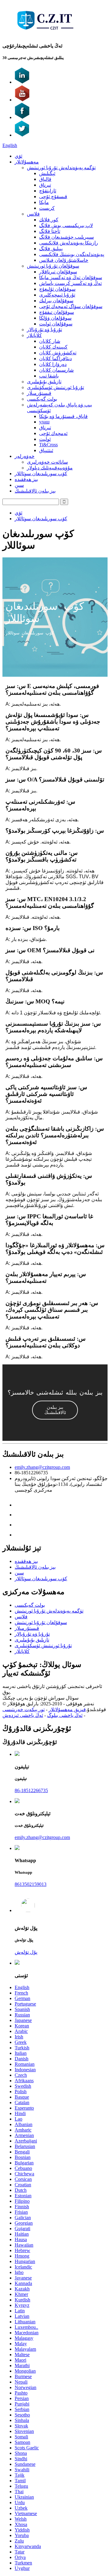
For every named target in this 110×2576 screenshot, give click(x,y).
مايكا (44, 202)
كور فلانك (49, 220)
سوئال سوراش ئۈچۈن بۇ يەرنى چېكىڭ (40, 1698)
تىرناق (45, 185)
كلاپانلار (34, 335)
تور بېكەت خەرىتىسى (24, 1709)
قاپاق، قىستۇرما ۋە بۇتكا (63, 416)
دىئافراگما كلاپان (55, 358)
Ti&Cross (48, 445)
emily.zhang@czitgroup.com (42, 1467)
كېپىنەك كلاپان (53, 347)
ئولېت (45, 439)
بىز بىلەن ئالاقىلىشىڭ (35, 491)
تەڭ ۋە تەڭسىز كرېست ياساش (70, 283)
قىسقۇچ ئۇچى (53, 197)
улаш (44, 422)
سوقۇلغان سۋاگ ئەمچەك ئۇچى (71, 306)
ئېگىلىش (47, 173)
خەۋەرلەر (25, 456)
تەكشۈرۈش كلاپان (58, 353)
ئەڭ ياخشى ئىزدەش (23, 1715)
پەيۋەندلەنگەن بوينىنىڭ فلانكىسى (72, 254)
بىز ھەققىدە (26, 479)
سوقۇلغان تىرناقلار (58, 272)
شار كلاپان (50, 341)
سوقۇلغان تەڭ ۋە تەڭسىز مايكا (71, 277)
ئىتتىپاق (46, 450)
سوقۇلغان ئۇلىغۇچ (57, 289)
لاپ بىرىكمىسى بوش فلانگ (66, 225)
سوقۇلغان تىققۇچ (57, 312)
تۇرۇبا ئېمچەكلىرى (57, 295)
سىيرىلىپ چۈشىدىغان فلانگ (66, 237)
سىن (19, 485)
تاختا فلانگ (50, 231)
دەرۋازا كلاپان (53, 364)
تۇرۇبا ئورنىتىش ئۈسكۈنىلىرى (55, 387)
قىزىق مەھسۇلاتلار (67, 1709)
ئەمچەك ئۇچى (53, 433)
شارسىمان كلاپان (56, 370)
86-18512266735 (31, 1790)
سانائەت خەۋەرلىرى (47, 462)
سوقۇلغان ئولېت (56, 324)
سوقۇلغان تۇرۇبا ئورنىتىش (53, 266)
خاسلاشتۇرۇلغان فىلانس (64, 260)
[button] (55, 1410)
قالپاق (45, 179)
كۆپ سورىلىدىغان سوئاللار (41, 474)
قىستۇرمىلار (39, 393)
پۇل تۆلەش (26, 1952)
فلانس (33, 214)
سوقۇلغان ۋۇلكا (55, 318)
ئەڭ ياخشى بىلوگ (65, 1715)
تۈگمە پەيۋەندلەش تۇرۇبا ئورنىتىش (61, 168)
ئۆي (18, 156)
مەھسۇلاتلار (27, 162)
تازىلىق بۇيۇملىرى (44, 382)
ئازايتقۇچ (48, 191)
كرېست (47, 208)
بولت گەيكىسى (42, 399)
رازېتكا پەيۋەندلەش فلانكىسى (69, 243)
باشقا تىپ (49, 376)
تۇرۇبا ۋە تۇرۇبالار (44, 330)
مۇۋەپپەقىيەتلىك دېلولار (50, 468)
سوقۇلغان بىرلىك (56, 301)
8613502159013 (31, 1884)
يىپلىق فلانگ (51, 249)
